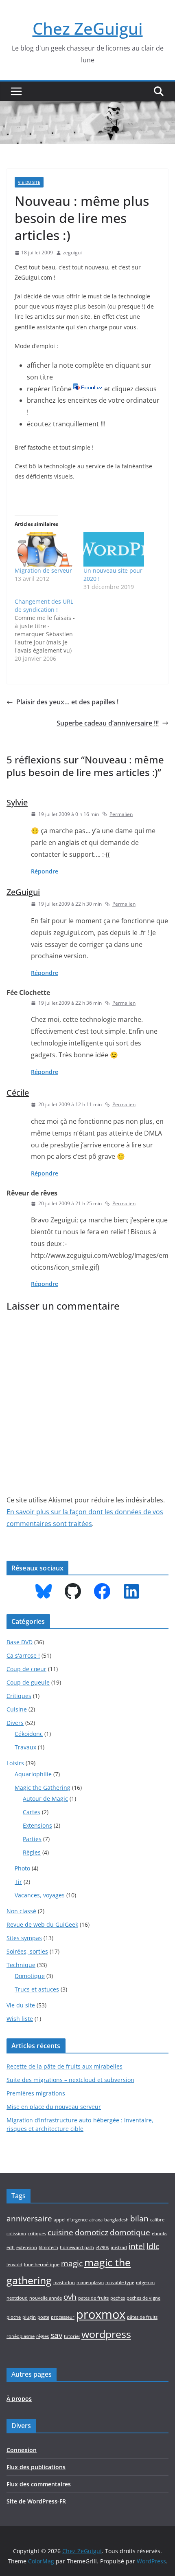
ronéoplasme (21, 2336)
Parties (32, 1839)
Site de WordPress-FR (36, 2501)
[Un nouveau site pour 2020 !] (114, 549)
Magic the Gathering (43, 1788)
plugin (29, 2317)
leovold (14, 2265)
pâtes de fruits (142, 2317)
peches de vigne (143, 2298)
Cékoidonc (29, 1734)
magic (72, 2263)
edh (11, 2247)
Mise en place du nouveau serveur (54, 2107)
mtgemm (145, 2283)
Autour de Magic (45, 1799)
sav (56, 2335)
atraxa (96, 2220)
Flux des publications (36, 2467)
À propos (19, 2398)
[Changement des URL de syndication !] (49, 630)
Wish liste (20, 2019)
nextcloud (17, 2298)
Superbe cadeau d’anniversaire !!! (108, 723)
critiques (37, 2234)
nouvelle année (46, 2298)
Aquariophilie (33, 1774)
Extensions (37, 1825)
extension (27, 2247)
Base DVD (20, 1642)
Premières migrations (36, 2093)
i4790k (102, 2247)
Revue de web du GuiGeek (42, 1924)
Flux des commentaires (39, 2484)
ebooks (160, 2234)
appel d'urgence (71, 2220)
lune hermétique (42, 2265)
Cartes (32, 1812)
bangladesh (116, 2220)
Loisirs (15, 1763)
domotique (130, 2232)
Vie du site (29, 182)
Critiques (19, 1696)
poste (43, 2317)
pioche (14, 2317)
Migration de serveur (43, 570)
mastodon (64, 2283)
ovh (70, 2297)
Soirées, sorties (27, 1951)
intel (137, 2246)
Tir (18, 1882)
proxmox (101, 2314)
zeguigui (72, 253)
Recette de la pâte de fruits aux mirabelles (65, 2066)
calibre (157, 2220)
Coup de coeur (26, 1669)
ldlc (153, 2246)
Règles (32, 1852)
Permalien (121, 814)
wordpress (106, 2334)
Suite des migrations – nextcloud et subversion (70, 2080)
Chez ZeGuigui (88, 28)
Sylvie (17, 802)
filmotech (48, 2247)
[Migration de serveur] (45, 549)
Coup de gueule (28, 1682)
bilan (139, 2219)
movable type (120, 2283)
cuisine (60, 2232)
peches (118, 2298)
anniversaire (29, 2219)
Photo (22, 1868)
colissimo (16, 2234)
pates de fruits (93, 2298)
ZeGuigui (23, 892)
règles (43, 2336)
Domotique (30, 1976)
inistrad (119, 2247)
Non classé (21, 1911)
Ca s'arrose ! (23, 1655)
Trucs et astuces (37, 1989)
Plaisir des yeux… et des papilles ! (67, 702)
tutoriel (72, 2336)
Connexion (22, 2450)
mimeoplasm (90, 2283)
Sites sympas (24, 1938)
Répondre (45, 871)
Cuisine (17, 1709)
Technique (21, 1965)
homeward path (77, 2247)
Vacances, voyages (40, 1895)
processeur (63, 2317)
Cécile (18, 1093)
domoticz (92, 2232)
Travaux (25, 1747)
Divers (15, 1723)
